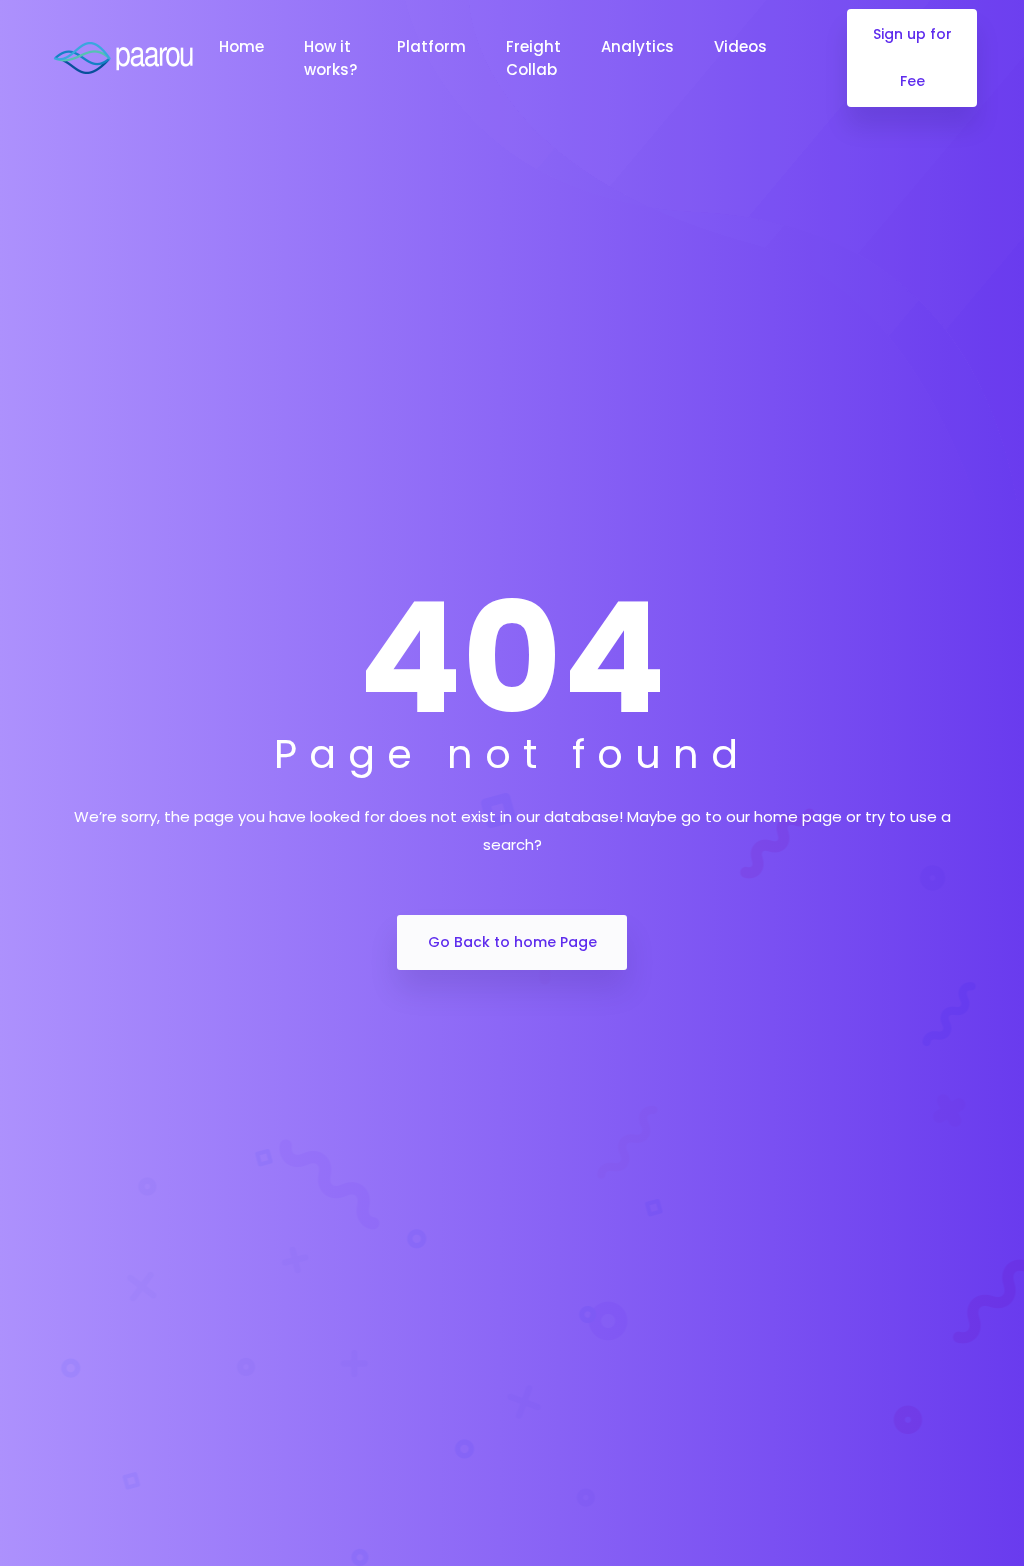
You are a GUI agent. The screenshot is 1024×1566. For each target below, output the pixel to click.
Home (241, 46)
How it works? (330, 58)
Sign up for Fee (912, 57)
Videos (740, 46)
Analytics (637, 46)
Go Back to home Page (512, 942)
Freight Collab (533, 58)
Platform (431, 46)
